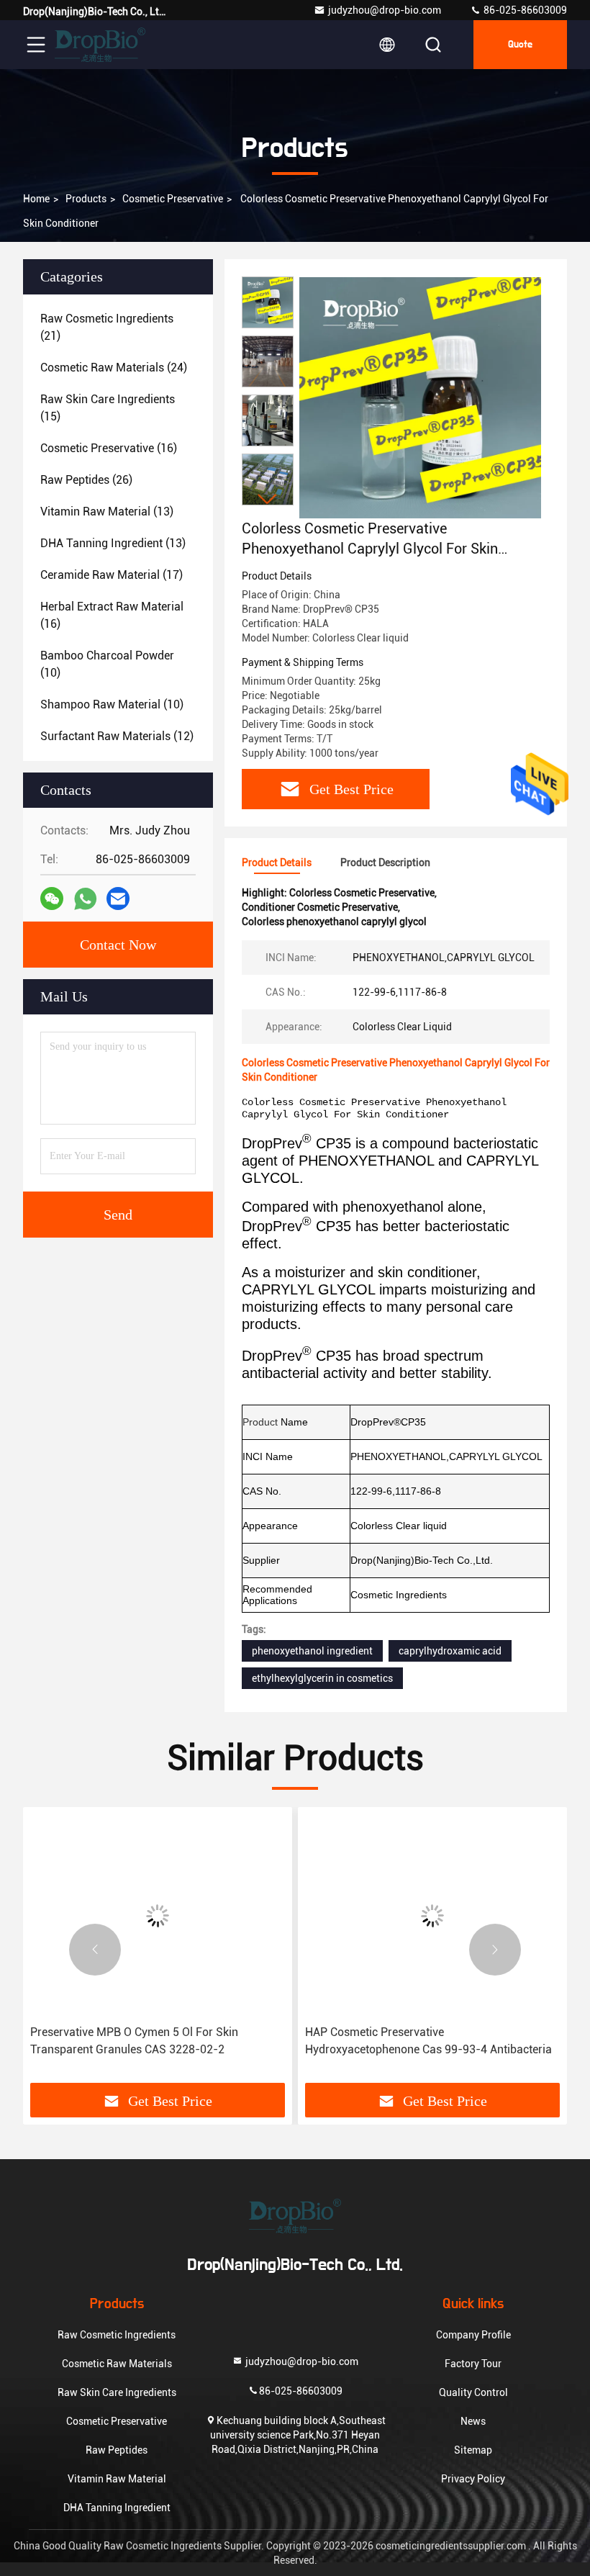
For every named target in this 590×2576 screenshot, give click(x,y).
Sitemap (473, 2450)
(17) (112, 575)
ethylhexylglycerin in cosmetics (322, 1678)
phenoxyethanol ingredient (312, 1651)
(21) (107, 327)
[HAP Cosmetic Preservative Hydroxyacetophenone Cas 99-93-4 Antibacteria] (432, 1916)
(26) (86, 480)
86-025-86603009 (524, 10)
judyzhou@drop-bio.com (385, 10)
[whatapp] (85, 899)
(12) (117, 736)
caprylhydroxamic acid (450, 1651)
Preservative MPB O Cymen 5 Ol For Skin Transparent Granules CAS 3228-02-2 (134, 2041)
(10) (107, 664)
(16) (109, 448)
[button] (268, 499)
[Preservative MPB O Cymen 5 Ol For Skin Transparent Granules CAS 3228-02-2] (158, 1916)
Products (86, 199)
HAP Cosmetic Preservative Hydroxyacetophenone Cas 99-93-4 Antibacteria (428, 2041)
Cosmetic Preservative (173, 199)
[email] (118, 899)
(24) (114, 368)
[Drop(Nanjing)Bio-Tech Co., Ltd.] (100, 45)
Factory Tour (473, 2364)
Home (36, 199)
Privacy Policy (473, 2479)
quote (520, 45)
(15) (108, 408)
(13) (107, 512)
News (473, 2421)
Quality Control (473, 2392)
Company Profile (473, 2335)
